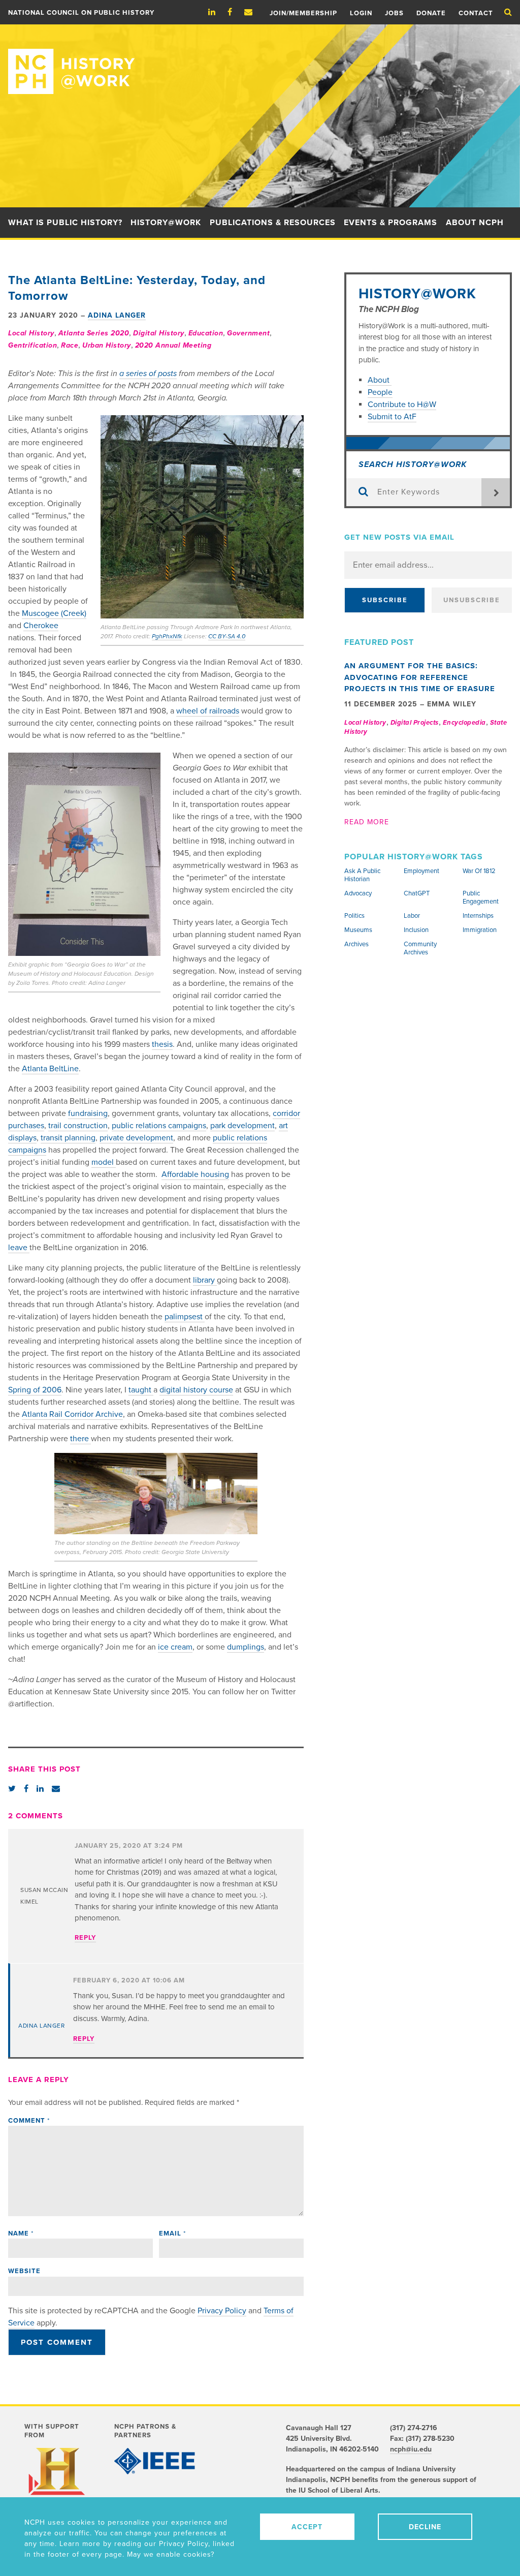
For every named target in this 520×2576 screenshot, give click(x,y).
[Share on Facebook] (26, 1789)
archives (356, 944)
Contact (476, 13)
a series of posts (148, 374)
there (80, 1439)
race (70, 345)
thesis (162, 1044)
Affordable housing (195, 1174)
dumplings (246, 1647)
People (380, 392)
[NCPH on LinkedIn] (217, 12)
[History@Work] (260, 59)
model (104, 1162)
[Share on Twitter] (12, 1789)
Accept (307, 2527)
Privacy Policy (222, 2311)
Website (24, 2271)
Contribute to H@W (402, 405)
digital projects (415, 723)
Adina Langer (117, 315)
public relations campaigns (159, 1126)
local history (31, 333)
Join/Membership (303, 13)
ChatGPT (417, 893)
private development (136, 1138)
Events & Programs (391, 223)
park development (242, 1126)
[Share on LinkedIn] (40, 1789)
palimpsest (185, 1317)
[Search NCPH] (508, 12)
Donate (431, 13)
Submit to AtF (392, 417)
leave (19, 1248)
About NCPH (475, 223)
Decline (425, 2527)
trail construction (78, 1126)
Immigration (480, 930)
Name (21, 2233)
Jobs (394, 13)
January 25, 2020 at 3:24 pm (129, 1846)
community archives (420, 948)
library (205, 1280)
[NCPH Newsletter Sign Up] (253, 12)
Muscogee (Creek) (54, 613)
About (380, 380)
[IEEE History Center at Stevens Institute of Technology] (155, 2461)
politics (354, 916)
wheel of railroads (208, 711)
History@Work (166, 223)
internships (478, 916)
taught (141, 1390)
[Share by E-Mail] (56, 1789)
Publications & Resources (273, 223)
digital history (159, 333)
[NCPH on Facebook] (235, 12)
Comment (29, 2121)
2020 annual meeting (173, 345)
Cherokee (41, 626)
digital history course (196, 1390)
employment (421, 871)
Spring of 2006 (35, 1390)
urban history (107, 345)
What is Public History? (65, 223)
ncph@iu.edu (411, 2449)
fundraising (88, 1113)
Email (172, 2233)
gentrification (32, 345)
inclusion (416, 930)
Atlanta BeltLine (50, 1069)
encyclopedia (464, 723)
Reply (85, 1938)
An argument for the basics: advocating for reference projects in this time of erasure (420, 677)
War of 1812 (479, 871)
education (206, 333)
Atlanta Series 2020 (94, 333)
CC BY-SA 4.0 (227, 636)
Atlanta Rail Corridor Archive (72, 1414)
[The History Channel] (58, 2479)
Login (361, 13)
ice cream (175, 1647)
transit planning (68, 1138)
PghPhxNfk (167, 636)
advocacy (358, 893)
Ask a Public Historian (362, 875)
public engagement (481, 897)
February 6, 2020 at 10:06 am (129, 1980)
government (248, 333)
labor (412, 916)
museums (358, 930)
